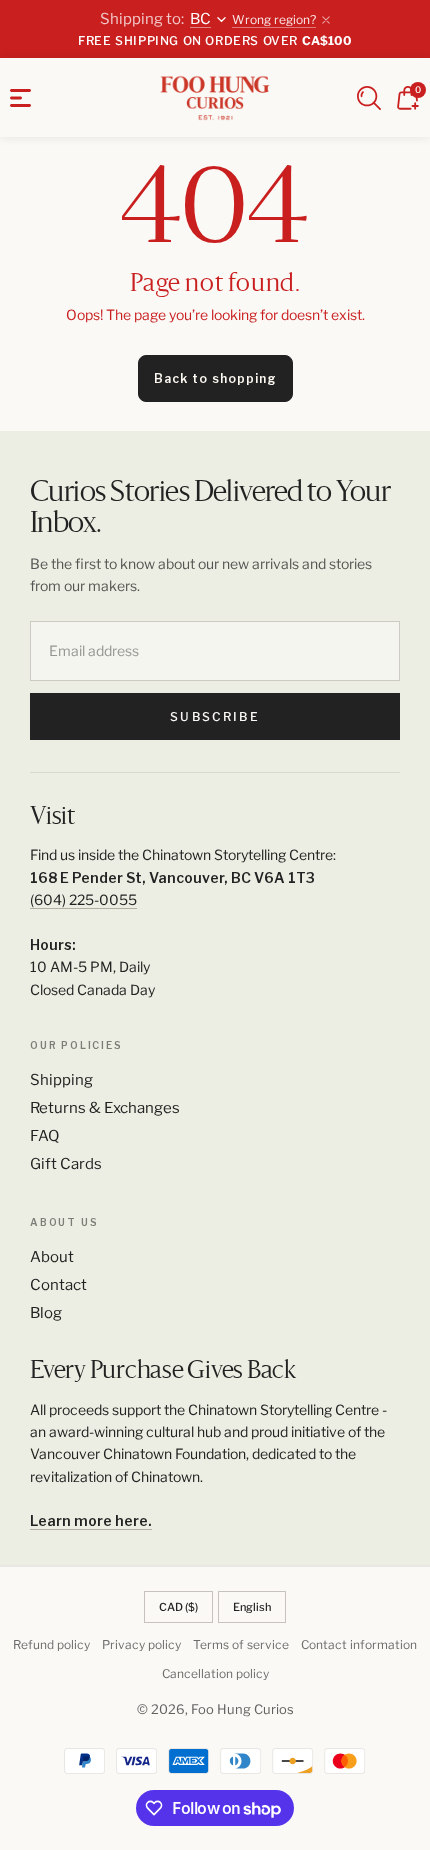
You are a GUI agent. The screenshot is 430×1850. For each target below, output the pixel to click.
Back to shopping (215, 378)
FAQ (44, 1136)
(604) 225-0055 (83, 899)
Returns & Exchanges (105, 1108)
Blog (46, 1313)
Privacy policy (141, 1644)
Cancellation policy (215, 1673)
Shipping (61, 1080)
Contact (58, 1285)
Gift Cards (66, 1164)
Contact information (359, 1644)
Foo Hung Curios (242, 1709)
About (52, 1257)
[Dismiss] (326, 20)
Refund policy (51, 1644)
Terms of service (241, 1644)
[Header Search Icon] (369, 98)
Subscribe (214, 716)
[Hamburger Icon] (20, 98)
